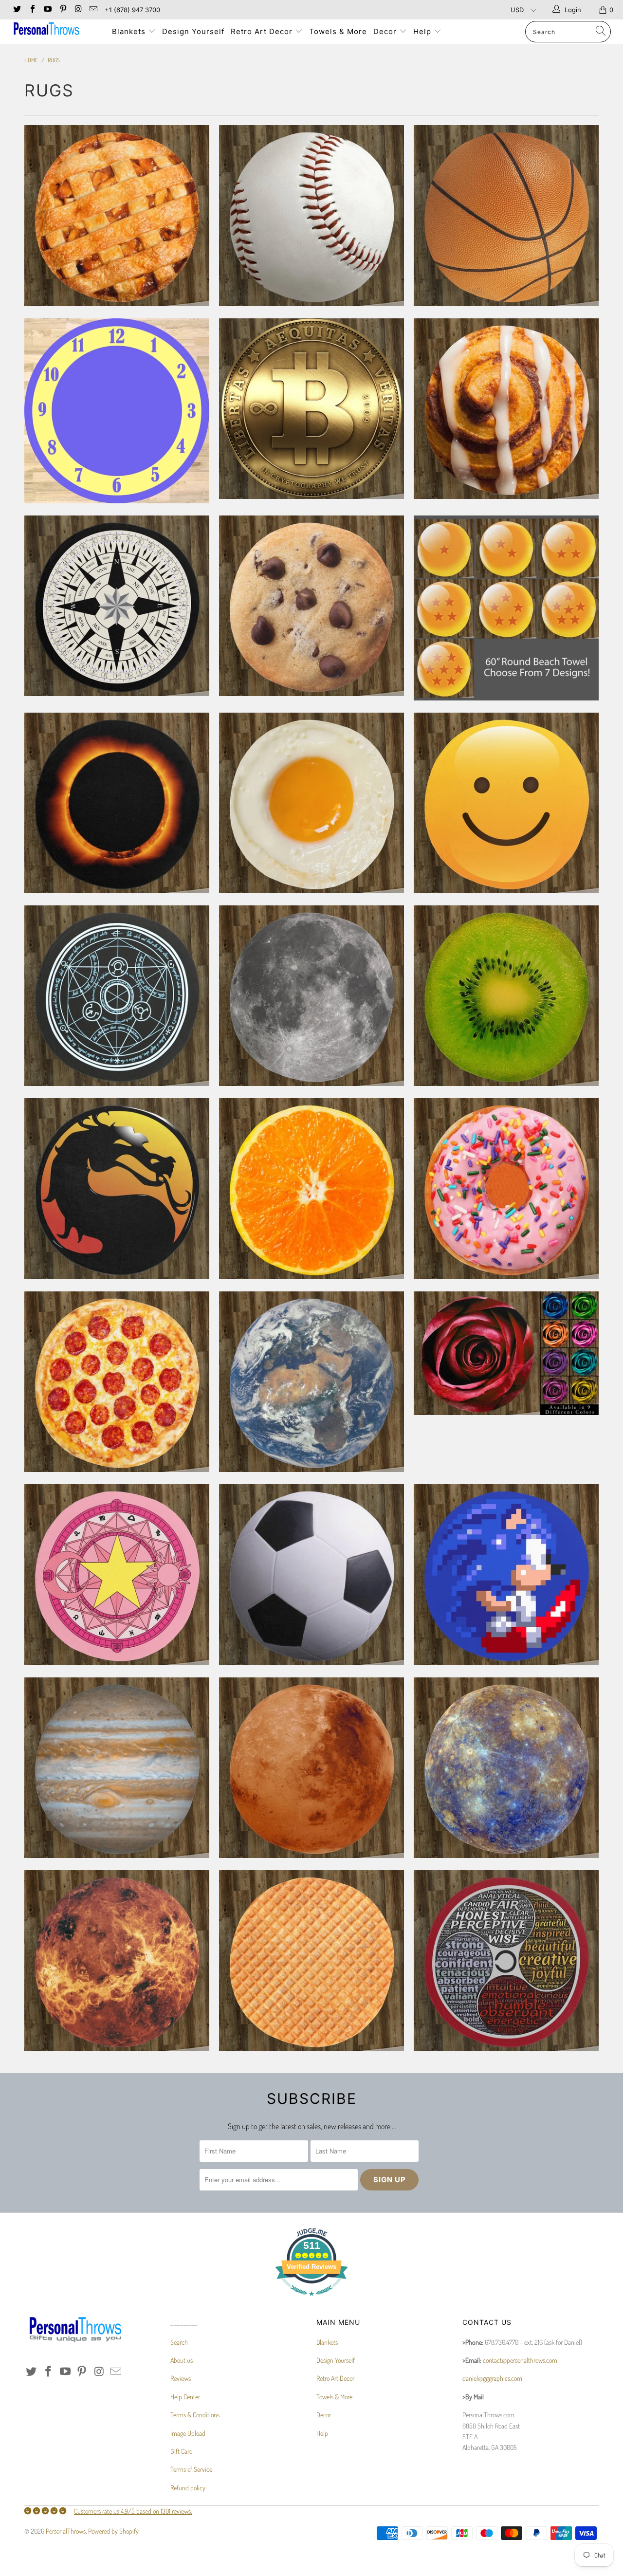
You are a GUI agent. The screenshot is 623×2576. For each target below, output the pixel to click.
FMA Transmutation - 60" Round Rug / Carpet (117, 996)
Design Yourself (193, 31)
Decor (386, 31)
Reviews (181, 2378)
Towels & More (338, 31)
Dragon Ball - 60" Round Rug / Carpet (506, 608)
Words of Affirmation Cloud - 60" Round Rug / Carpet (506, 1960)
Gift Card (182, 2451)
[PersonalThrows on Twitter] (17, 10)
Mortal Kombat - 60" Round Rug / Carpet (117, 1188)
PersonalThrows (66, 2531)
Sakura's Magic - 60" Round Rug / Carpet (117, 1574)
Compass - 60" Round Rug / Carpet (117, 606)
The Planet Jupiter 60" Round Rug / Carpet (117, 1768)
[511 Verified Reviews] (311, 2301)
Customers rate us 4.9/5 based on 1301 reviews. (133, 2511)
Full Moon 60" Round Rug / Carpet (311, 996)
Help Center (185, 2397)
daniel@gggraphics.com (492, 2378)
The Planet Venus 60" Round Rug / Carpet (117, 1960)
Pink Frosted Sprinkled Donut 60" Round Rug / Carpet (506, 1188)
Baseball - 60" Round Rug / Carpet (311, 215)
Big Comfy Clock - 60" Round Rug (117, 411)
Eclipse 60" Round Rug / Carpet (117, 803)
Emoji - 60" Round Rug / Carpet (506, 803)
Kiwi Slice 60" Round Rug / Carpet (506, 996)
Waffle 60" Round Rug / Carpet (311, 1960)
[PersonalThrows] (55, 30)
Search (179, 2342)
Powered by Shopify (113, 2531)
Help (423, 31)
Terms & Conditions (195, 2415)
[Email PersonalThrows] (93, 10)
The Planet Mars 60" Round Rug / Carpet (311, 1768)
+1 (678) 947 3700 (132, 10)
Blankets (130, 31)
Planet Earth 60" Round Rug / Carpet (311, 1382)
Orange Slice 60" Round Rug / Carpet (311, 1188)
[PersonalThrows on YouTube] (47, 10)
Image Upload (188, 2433)
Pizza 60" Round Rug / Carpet (117, 1382)
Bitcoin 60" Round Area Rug (311, 409)
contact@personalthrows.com (520, 2360)
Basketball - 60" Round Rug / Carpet (506, 215)
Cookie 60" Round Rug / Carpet (311, 606)
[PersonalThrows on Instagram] (78, 10)
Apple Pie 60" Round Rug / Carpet (117, 215)
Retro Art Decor (263, 31)
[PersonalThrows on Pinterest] (62, 10)
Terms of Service (191, 2469)
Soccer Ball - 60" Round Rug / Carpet (311, 1574)
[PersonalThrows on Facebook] (32, 10)
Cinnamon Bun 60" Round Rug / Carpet (506, 409)
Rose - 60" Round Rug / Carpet (506, 1353)
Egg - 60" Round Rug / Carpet (311, 803)
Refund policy (188, 2488)
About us (182, 2360)
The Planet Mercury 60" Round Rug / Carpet (506, 1768)
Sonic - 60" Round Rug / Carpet (506, 1574)
